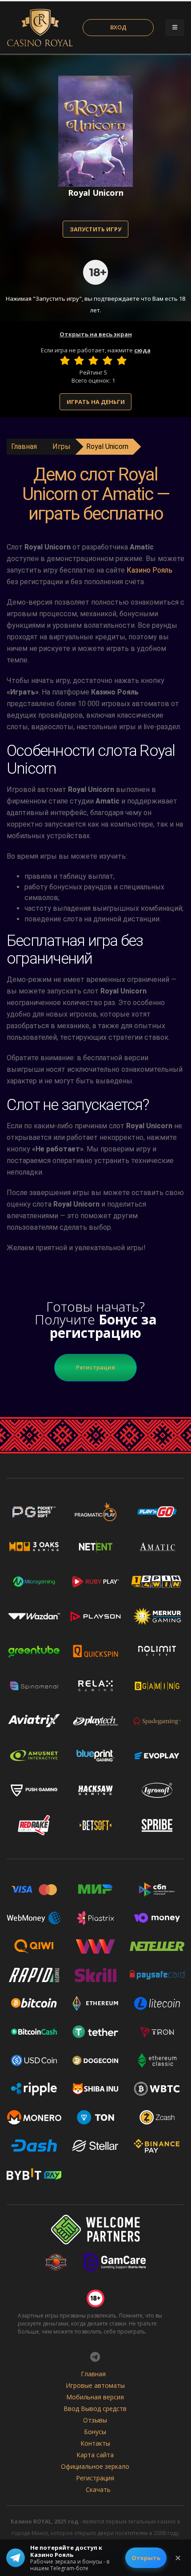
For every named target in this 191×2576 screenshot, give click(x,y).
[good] (107, 360)
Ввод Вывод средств (95, 2408)
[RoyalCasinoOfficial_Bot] (95, 2357)
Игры (62, 446)
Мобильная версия (95, 2397)
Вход (118, 27)
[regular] (93, 360)
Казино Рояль (149, 570)
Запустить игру (95, 229)
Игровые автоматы (95, 2385)
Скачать (98, 2489)
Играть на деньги (96, 402)
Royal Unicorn (107, 446)
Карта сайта (95, 2455)
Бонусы (95, 2432)
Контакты (95, 2443)
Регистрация (95, 1367)
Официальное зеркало (95, 2466)
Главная (24, 446)
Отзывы (95, 2420)
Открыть (146, 2558)
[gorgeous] (122, 360)
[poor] (79, 360)
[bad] (65, 360)
